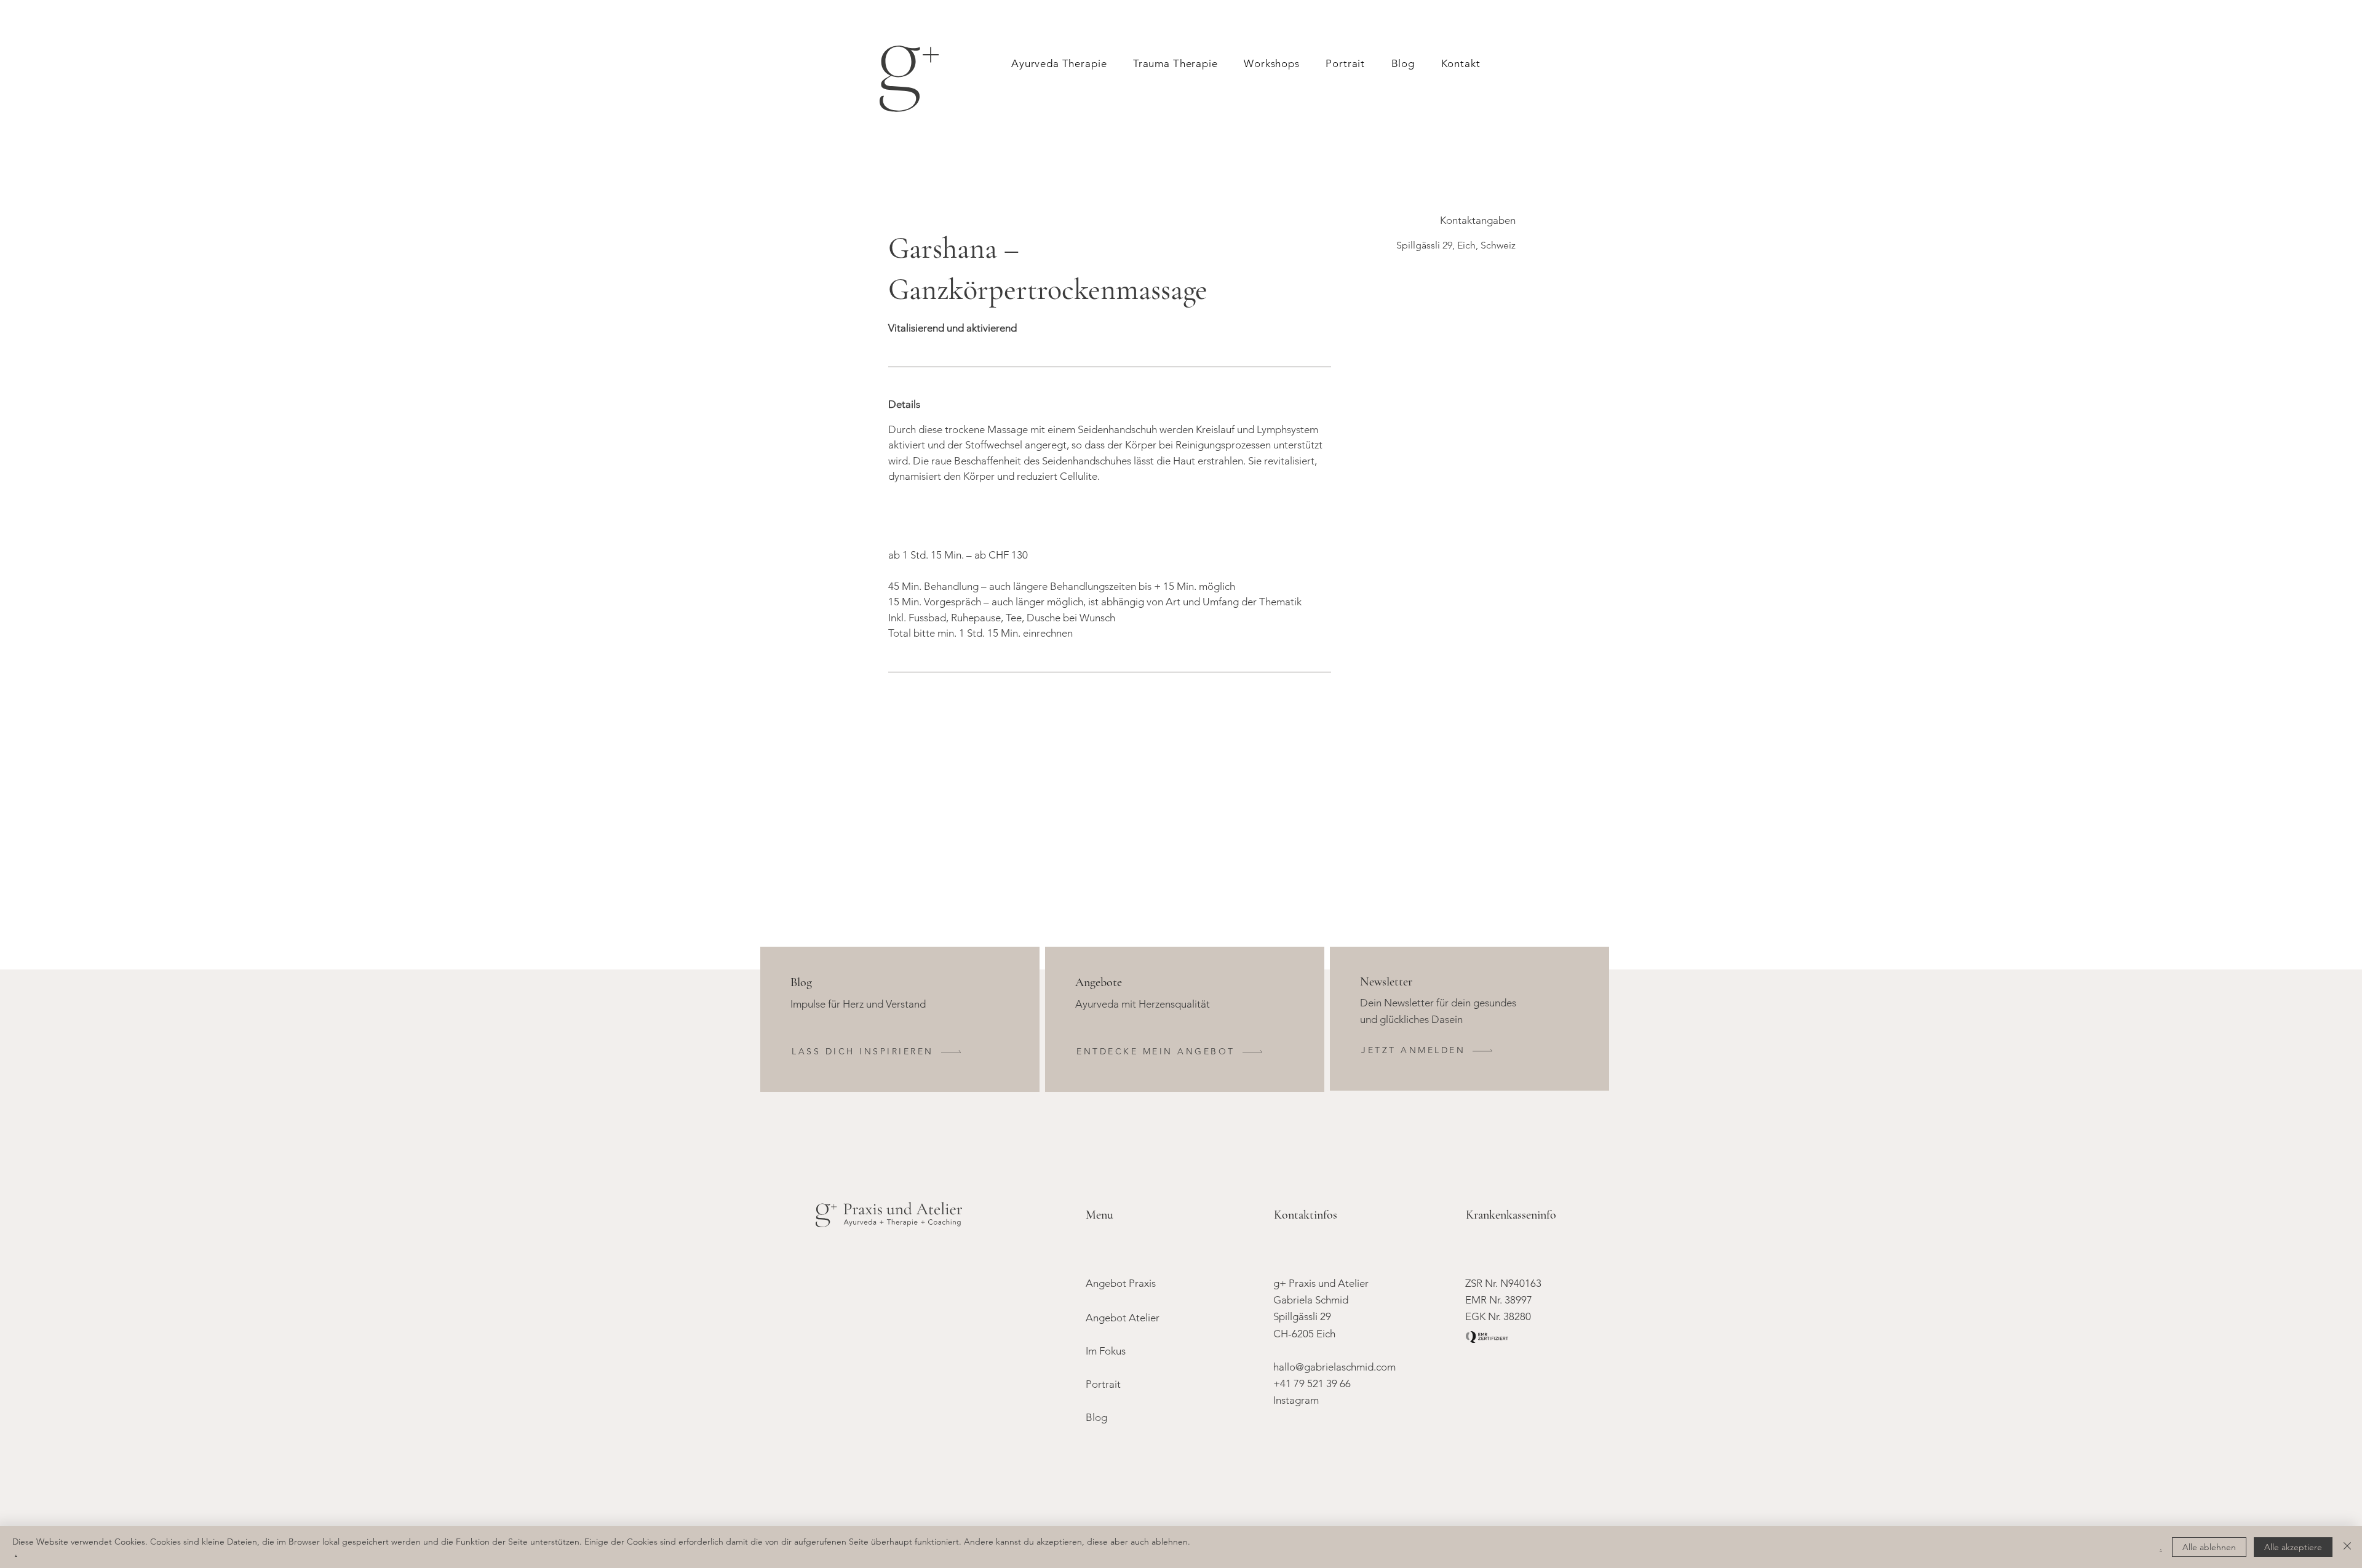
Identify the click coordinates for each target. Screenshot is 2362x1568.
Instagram (1296, 1400)
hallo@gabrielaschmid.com (1334, 1367)
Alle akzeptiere (2293, 1547)
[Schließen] (2347, 1547)
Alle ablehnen (2209, 1547)
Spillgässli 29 (1302, 1316)
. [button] (2161, 1547)
